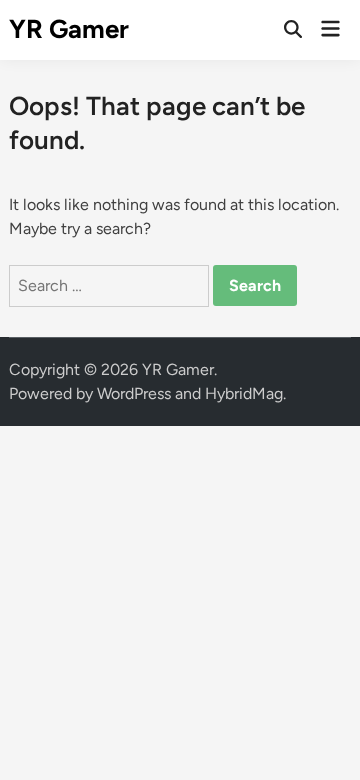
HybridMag (244, 393)
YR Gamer (69, 29)
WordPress (134, 393)
